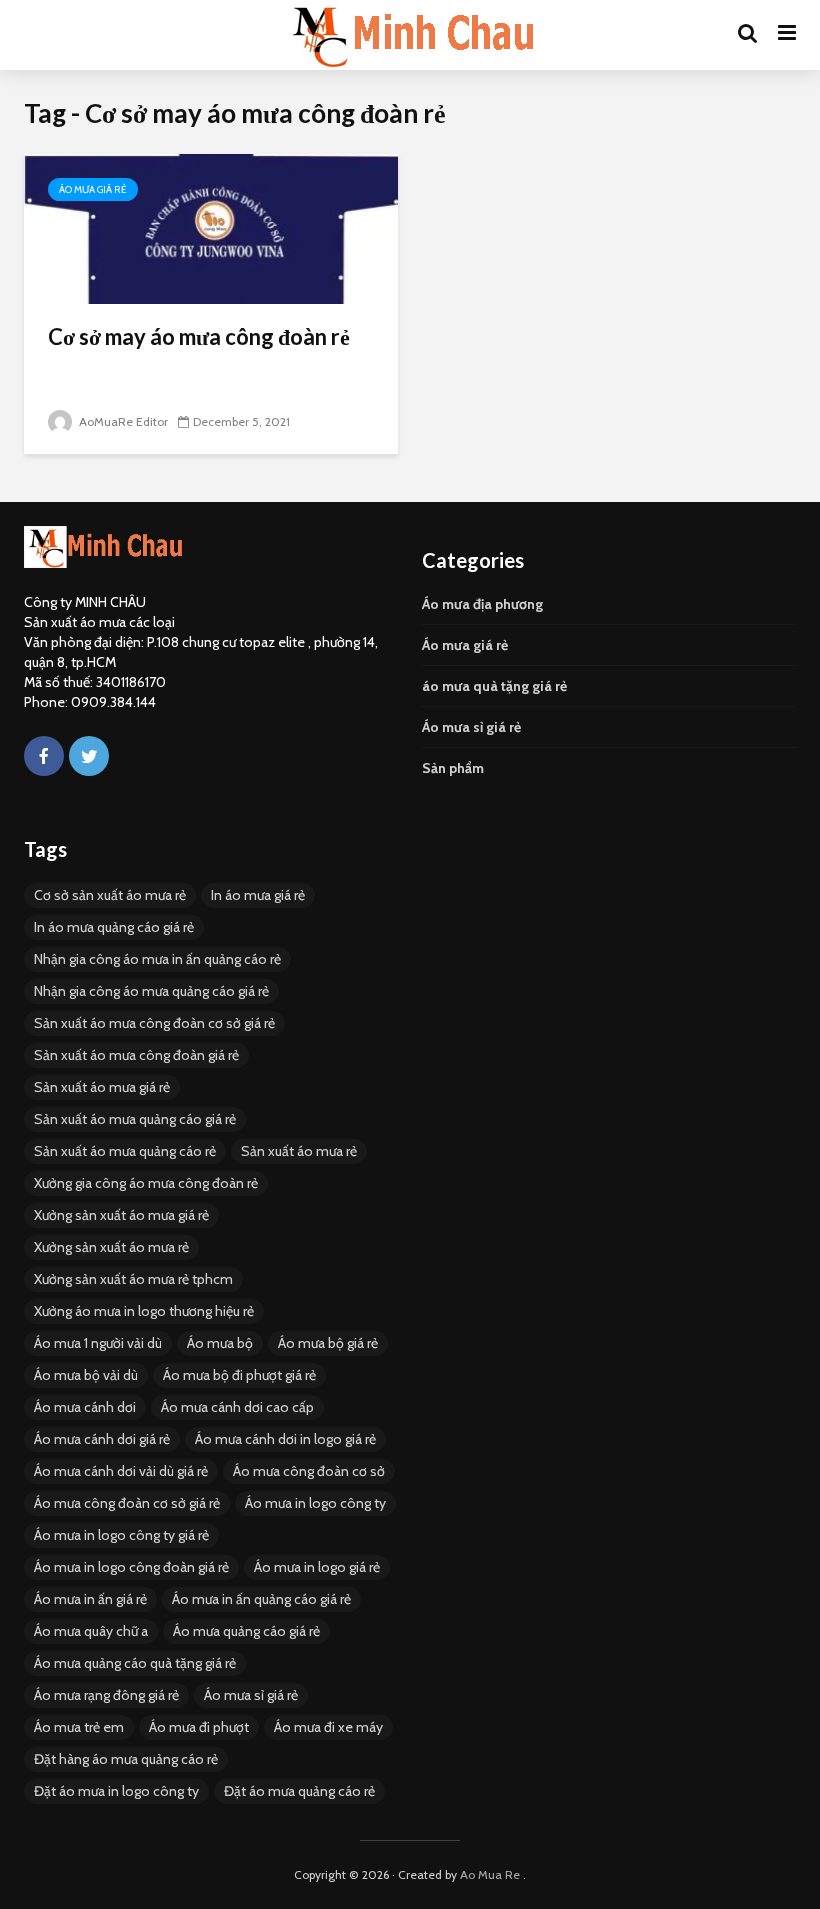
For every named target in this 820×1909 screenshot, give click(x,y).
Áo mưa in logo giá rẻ (317, 1567)
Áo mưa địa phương (482, 604)
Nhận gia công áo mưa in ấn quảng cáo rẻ (157, 959)
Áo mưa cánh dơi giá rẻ (102, 1439)
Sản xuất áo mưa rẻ (299, 1151)
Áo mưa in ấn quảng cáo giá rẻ (261, 1599)
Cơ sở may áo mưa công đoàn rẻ (199, 336)
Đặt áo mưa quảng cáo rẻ (299, 1791)
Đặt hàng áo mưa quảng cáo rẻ (126, 1759)
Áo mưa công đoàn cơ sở (309, 1471)
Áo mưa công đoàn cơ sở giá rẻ (127, 1503)
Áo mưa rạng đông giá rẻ (106, 1695)
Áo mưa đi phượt (199, 1727)
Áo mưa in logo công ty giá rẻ (121, 1535)
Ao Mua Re (490, 1874)
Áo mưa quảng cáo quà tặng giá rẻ (135, 1663)
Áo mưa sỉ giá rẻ (471, 727)
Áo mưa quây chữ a (91, 1631)
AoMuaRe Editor (122, 421)
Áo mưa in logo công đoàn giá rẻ (131, 1567)
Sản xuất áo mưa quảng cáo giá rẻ (135, 1119)
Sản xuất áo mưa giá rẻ (102, 1087)
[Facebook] (44, 756)
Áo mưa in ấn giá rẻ (90, 1599)
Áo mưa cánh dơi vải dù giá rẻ (121, 1471)
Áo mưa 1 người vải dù (98, 1343)
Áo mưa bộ (220, 1343)
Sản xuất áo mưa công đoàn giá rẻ (136, 1055)
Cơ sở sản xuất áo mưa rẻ (110, 895)
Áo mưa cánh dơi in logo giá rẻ (285, 1439)
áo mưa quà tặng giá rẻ (494, 686)
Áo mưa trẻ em (79, 1727)
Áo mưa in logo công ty (315, 1503)
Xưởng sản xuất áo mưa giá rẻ (121, 1215)
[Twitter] (89, 756)
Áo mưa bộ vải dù (86, 1375)
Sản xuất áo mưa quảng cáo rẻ (125, 1151)
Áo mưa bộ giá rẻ (328, 1343)
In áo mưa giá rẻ (258, 895)
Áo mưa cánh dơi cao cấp (237, 1407)
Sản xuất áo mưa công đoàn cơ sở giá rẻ (154, 1023)
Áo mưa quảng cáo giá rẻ (246, 1631)
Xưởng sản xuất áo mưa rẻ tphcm (133, 1279)
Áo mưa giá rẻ (93, 189)
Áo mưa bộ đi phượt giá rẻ (239, 1375)
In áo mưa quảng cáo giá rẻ (114, 927)
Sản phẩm (453, 768)
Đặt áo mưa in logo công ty (116, 1791)
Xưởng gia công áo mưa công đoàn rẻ (146, 1183)
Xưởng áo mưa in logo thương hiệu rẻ (144, 1311)
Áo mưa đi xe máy (328, 1727)
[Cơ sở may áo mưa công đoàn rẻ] (211, 227)
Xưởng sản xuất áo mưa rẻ (111, 1247)
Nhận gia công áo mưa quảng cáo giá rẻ (151, 991)
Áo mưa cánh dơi (85, 1407)
